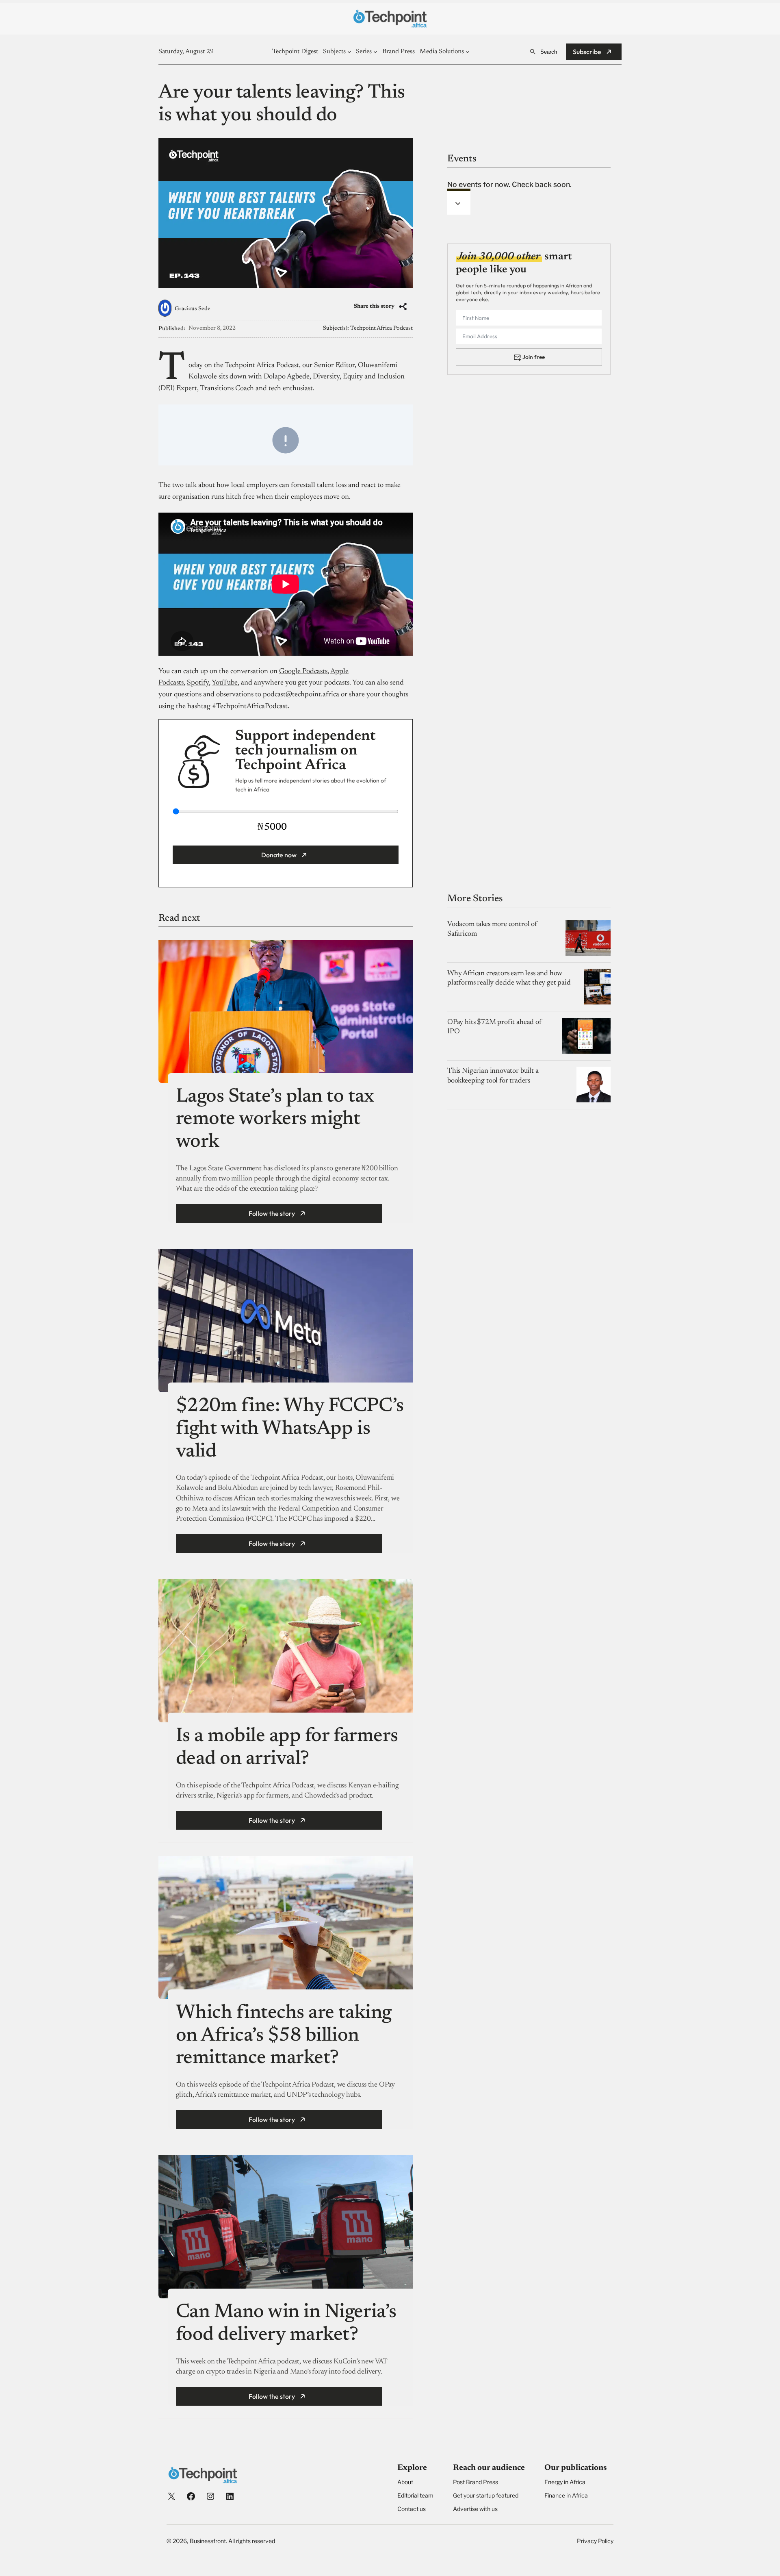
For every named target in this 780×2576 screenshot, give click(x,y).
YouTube (225, 683)
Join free (534, 357)
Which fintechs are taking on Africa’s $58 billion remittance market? (284, 2036)
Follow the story (272, 1213)
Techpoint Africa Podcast (381, 328)
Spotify (198, 683)
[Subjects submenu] (349, 52)
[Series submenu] (375, 52)
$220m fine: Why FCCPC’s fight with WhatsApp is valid (290, 1429)
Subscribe (587, 52)
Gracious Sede (193, 309)
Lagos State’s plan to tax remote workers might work (275, 1120)
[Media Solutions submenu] (468, 52)
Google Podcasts (303, 672)
